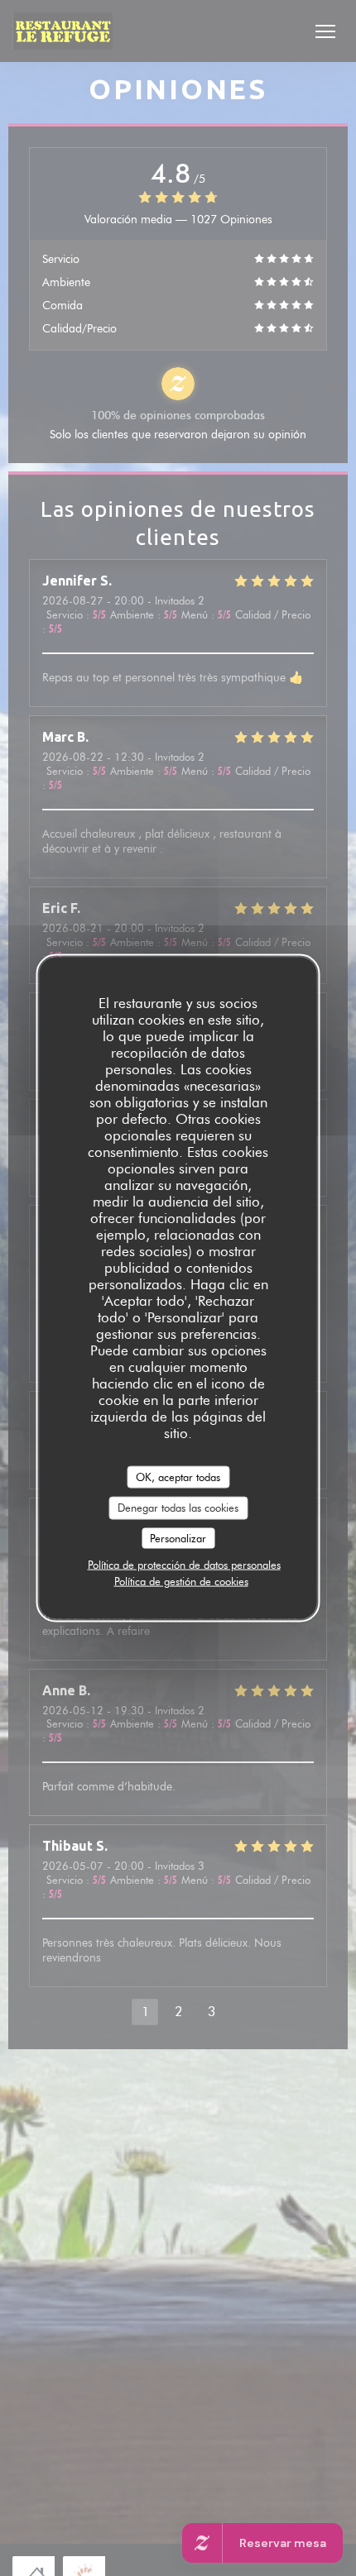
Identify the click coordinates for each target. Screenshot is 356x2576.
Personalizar (178, 1537)
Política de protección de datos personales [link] (184, 1565)
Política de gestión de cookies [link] (181, 1581)
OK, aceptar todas (178, 1476)
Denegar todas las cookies (178, 1508)
